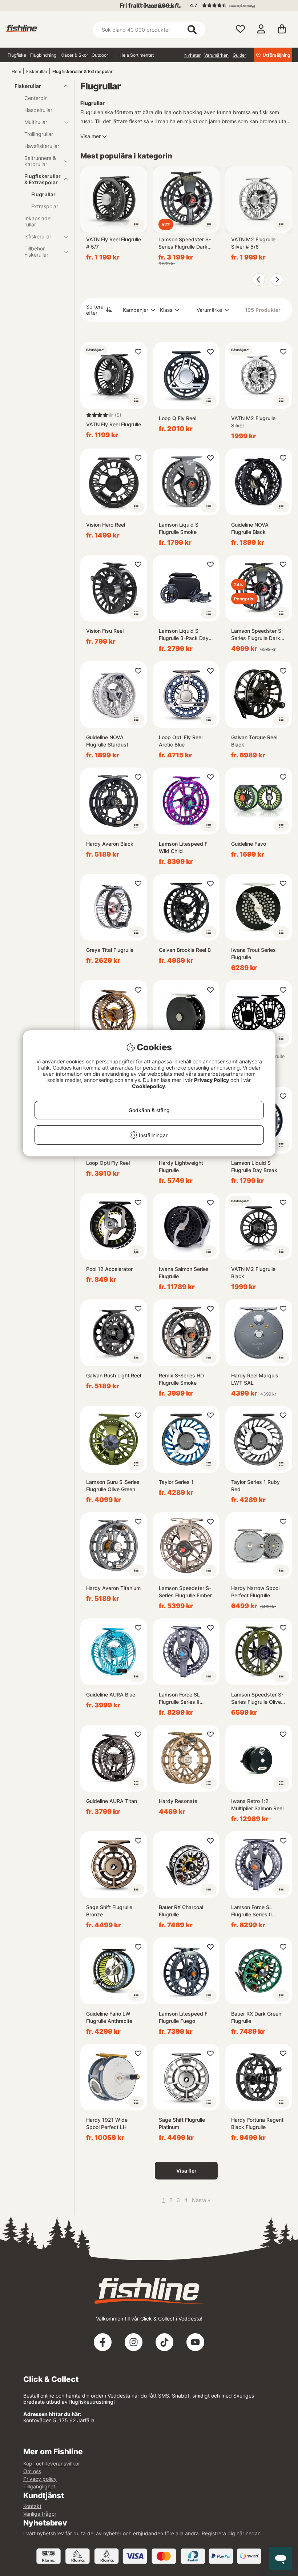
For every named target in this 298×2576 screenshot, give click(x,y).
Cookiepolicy (148, 1086)
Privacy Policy (212, 1080)
